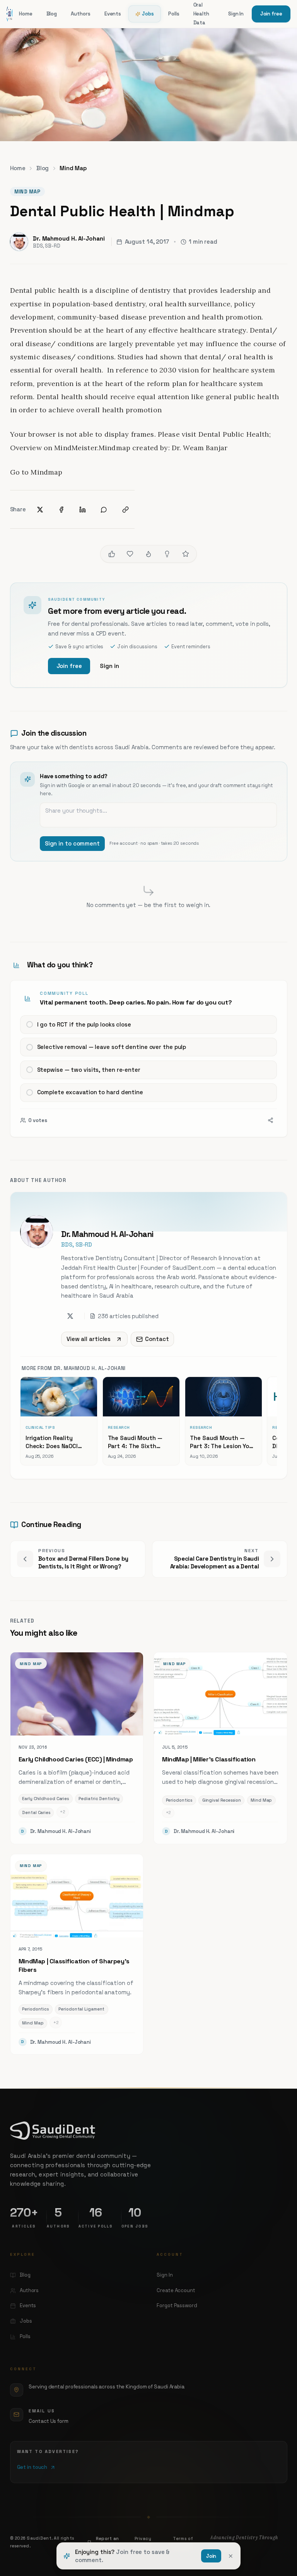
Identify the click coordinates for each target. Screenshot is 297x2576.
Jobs (148, 14)
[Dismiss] (231, 2556)
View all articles (89, 1339)
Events (113, 14)
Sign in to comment (72, 843)
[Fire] (148, 554)
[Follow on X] (70, 1316)
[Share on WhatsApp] (104, 510)
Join (211, 2556)
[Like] (112, 554)
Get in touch (32, 2467)
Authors (80, 14)
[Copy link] (125, 510)
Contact (157, 1339)
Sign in (109, 666)
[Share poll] (271, 1120)
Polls (174, 14)
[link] (149, 1059)
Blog (52, 14)
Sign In (236, 14)
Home (26, 14)
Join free (271, 14)
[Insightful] (167, 554)
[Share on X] (40, 510)
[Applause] (186, 554)
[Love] (130, 554)
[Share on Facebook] (61, 510)
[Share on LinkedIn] (83, 510)
